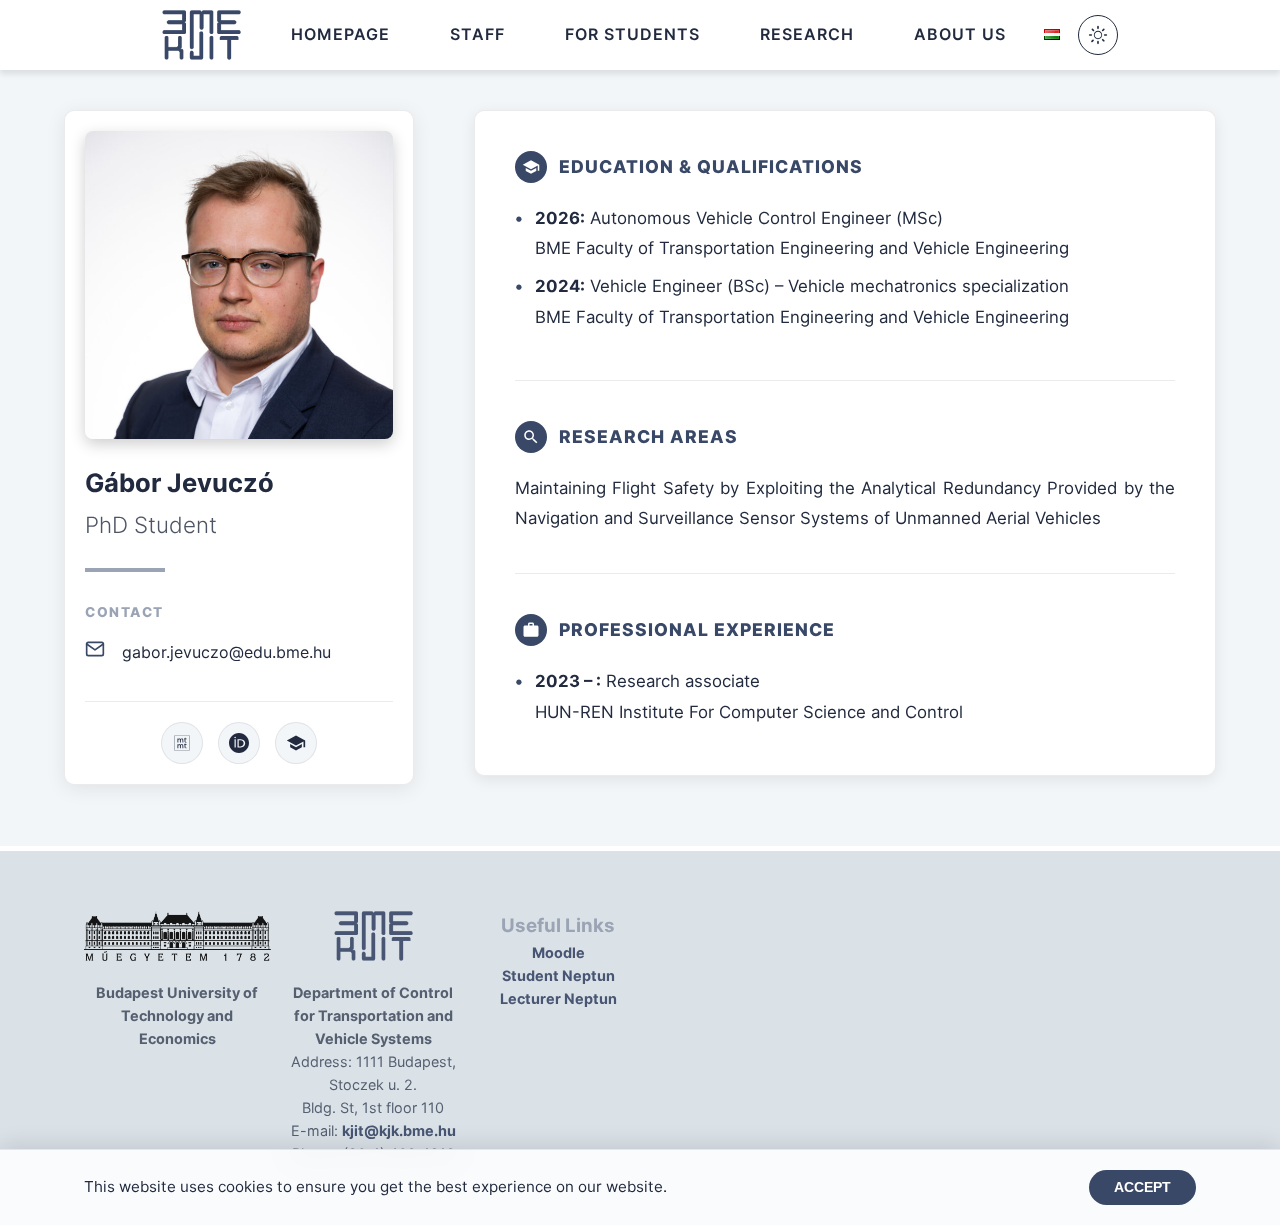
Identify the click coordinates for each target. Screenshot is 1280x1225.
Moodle (558, 952)
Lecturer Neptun (558, 998)
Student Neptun (558, 975)
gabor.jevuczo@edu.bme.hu (226, 652)
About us (960, 34)
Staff (477, 34)
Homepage (340, 34)
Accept (1142, 1187)
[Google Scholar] (296, 743)
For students (632, 34)
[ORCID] (239, 743)
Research (807, 34)
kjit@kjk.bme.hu (399, 1130)
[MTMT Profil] (182, 743)
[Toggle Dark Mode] (1098, 35)
